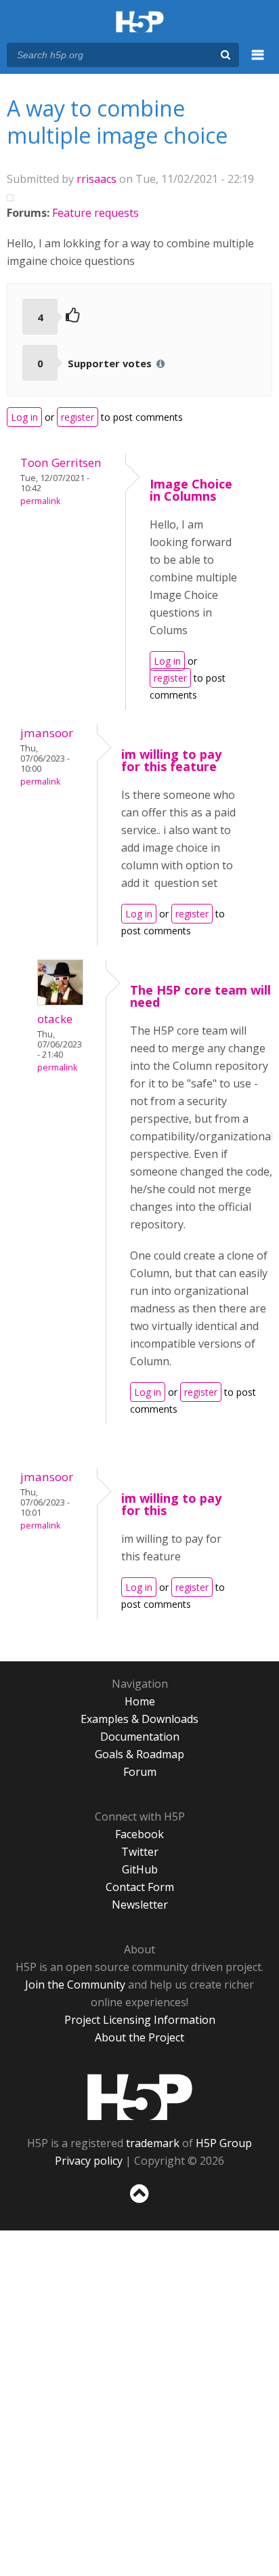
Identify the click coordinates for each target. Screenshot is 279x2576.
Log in (24, 417)
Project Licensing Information (140, 2020)
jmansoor (47, 733)
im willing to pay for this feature (171, 760)
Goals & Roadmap (139, 1754)
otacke (55, 1019)
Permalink (40, 501)
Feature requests (95, 213)
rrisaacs (96, 179)
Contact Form (140, 1887)
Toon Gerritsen (61, 462)
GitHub (140, 1869)
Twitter (140, 1852)
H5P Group (224, 2143)
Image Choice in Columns (191, 490)
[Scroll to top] (139, 2203)
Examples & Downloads (139, 1719)
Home (140, 1701)
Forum (140, 1772)
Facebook (139, 1834)
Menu (258, 62)
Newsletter (140, 1905)
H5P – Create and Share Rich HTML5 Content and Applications (140, 23)
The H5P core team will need (200, 996)
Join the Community (75, 1985)
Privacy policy (89, 2161)
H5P (140, 2097)
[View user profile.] (60, 1001)
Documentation (140, 1737)
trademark (153, 2143)
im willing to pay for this (171, 1504)
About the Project (139, 2037)
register (78, 417)
